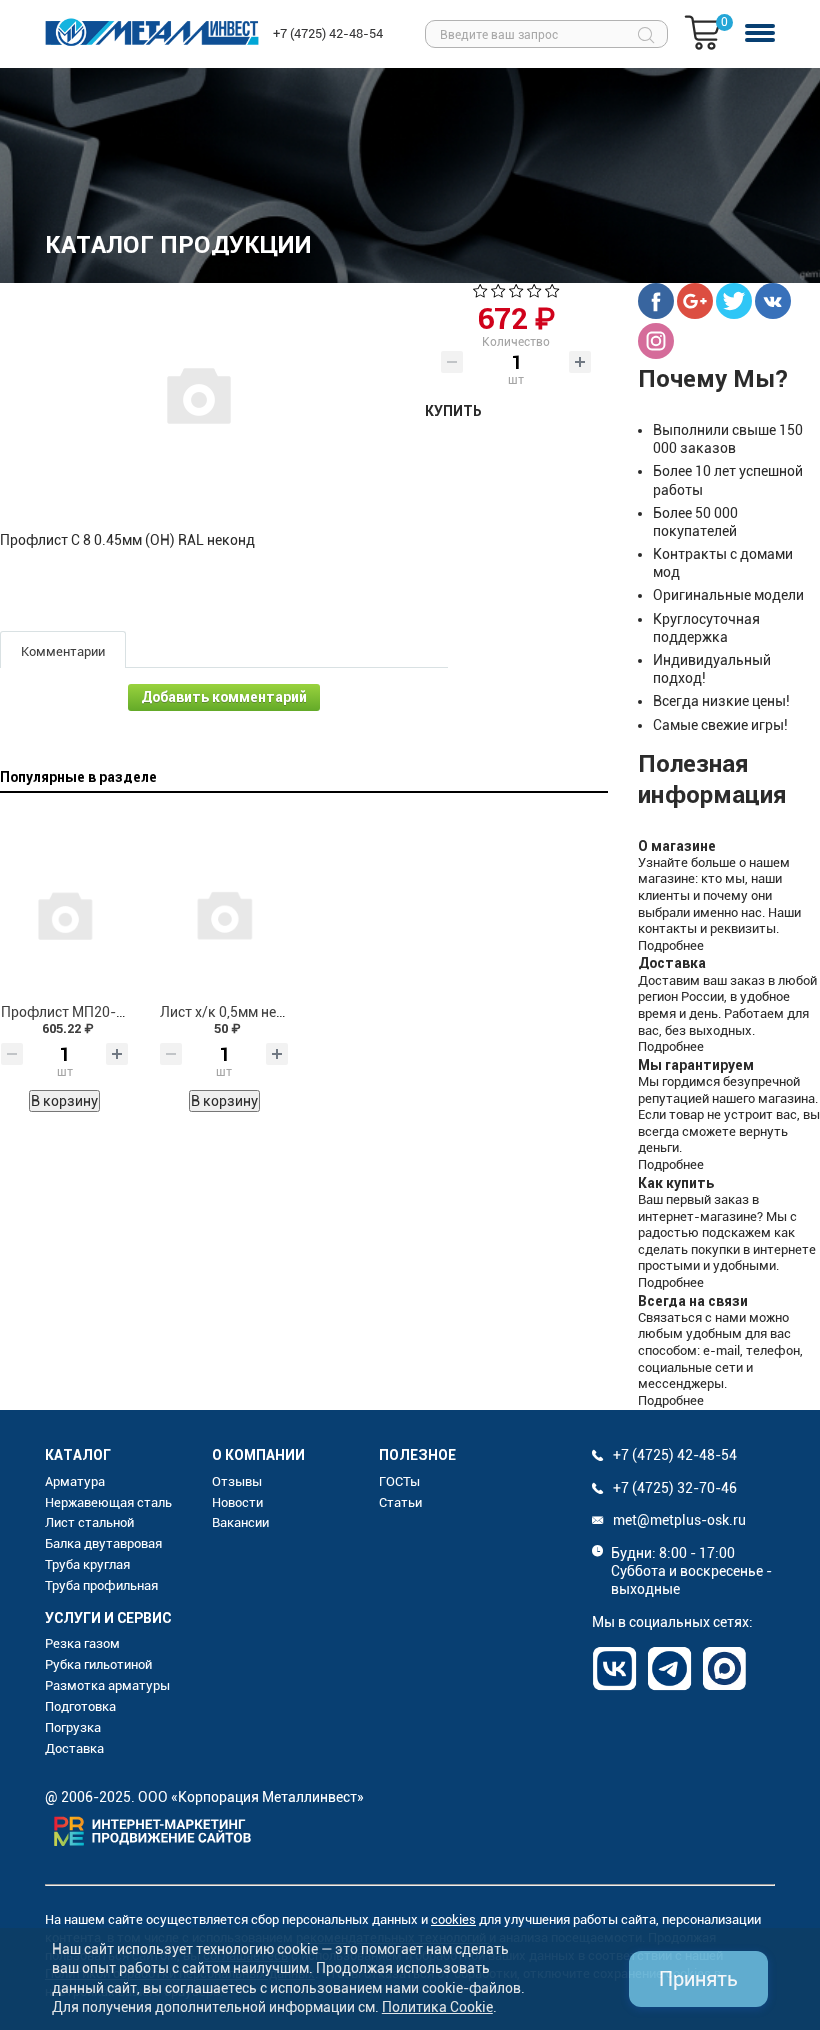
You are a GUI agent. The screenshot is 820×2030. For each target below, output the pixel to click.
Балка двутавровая (103, 1543)
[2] (498, 293)
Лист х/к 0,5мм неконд (234, 1012)
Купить (453, 411)
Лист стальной (89, 1522)
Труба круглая (87, 1564)
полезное (417, 1455)
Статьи (400, 1502)
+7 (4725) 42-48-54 (328, 33)
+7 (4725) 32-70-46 (675, 1488)
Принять (698, 1979)
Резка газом (82, 1643)
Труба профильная (101, 1585)
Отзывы (237, 1481)
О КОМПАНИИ (258, 1455)
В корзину (64, 1101)
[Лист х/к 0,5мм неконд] (223, 914)
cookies (453, 1919)
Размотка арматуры (107, 1685)
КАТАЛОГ (78, 1455)
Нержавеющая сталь (108, 1502)
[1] (480, 293)
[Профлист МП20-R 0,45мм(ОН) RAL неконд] (64, 914)
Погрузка (73, 1727)
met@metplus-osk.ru (679, 1520)
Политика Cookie (437, 2007)
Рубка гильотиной (98, 1664)
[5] (552, 293)
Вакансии (240, 1522)
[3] (516, 293)
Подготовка (80, 1706)
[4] (534, 293)
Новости (237, 1502)
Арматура (75, 1481)
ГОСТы (399, 1481)
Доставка (74, 1748)
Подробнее (671, 945)
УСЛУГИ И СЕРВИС (108, 1618)
